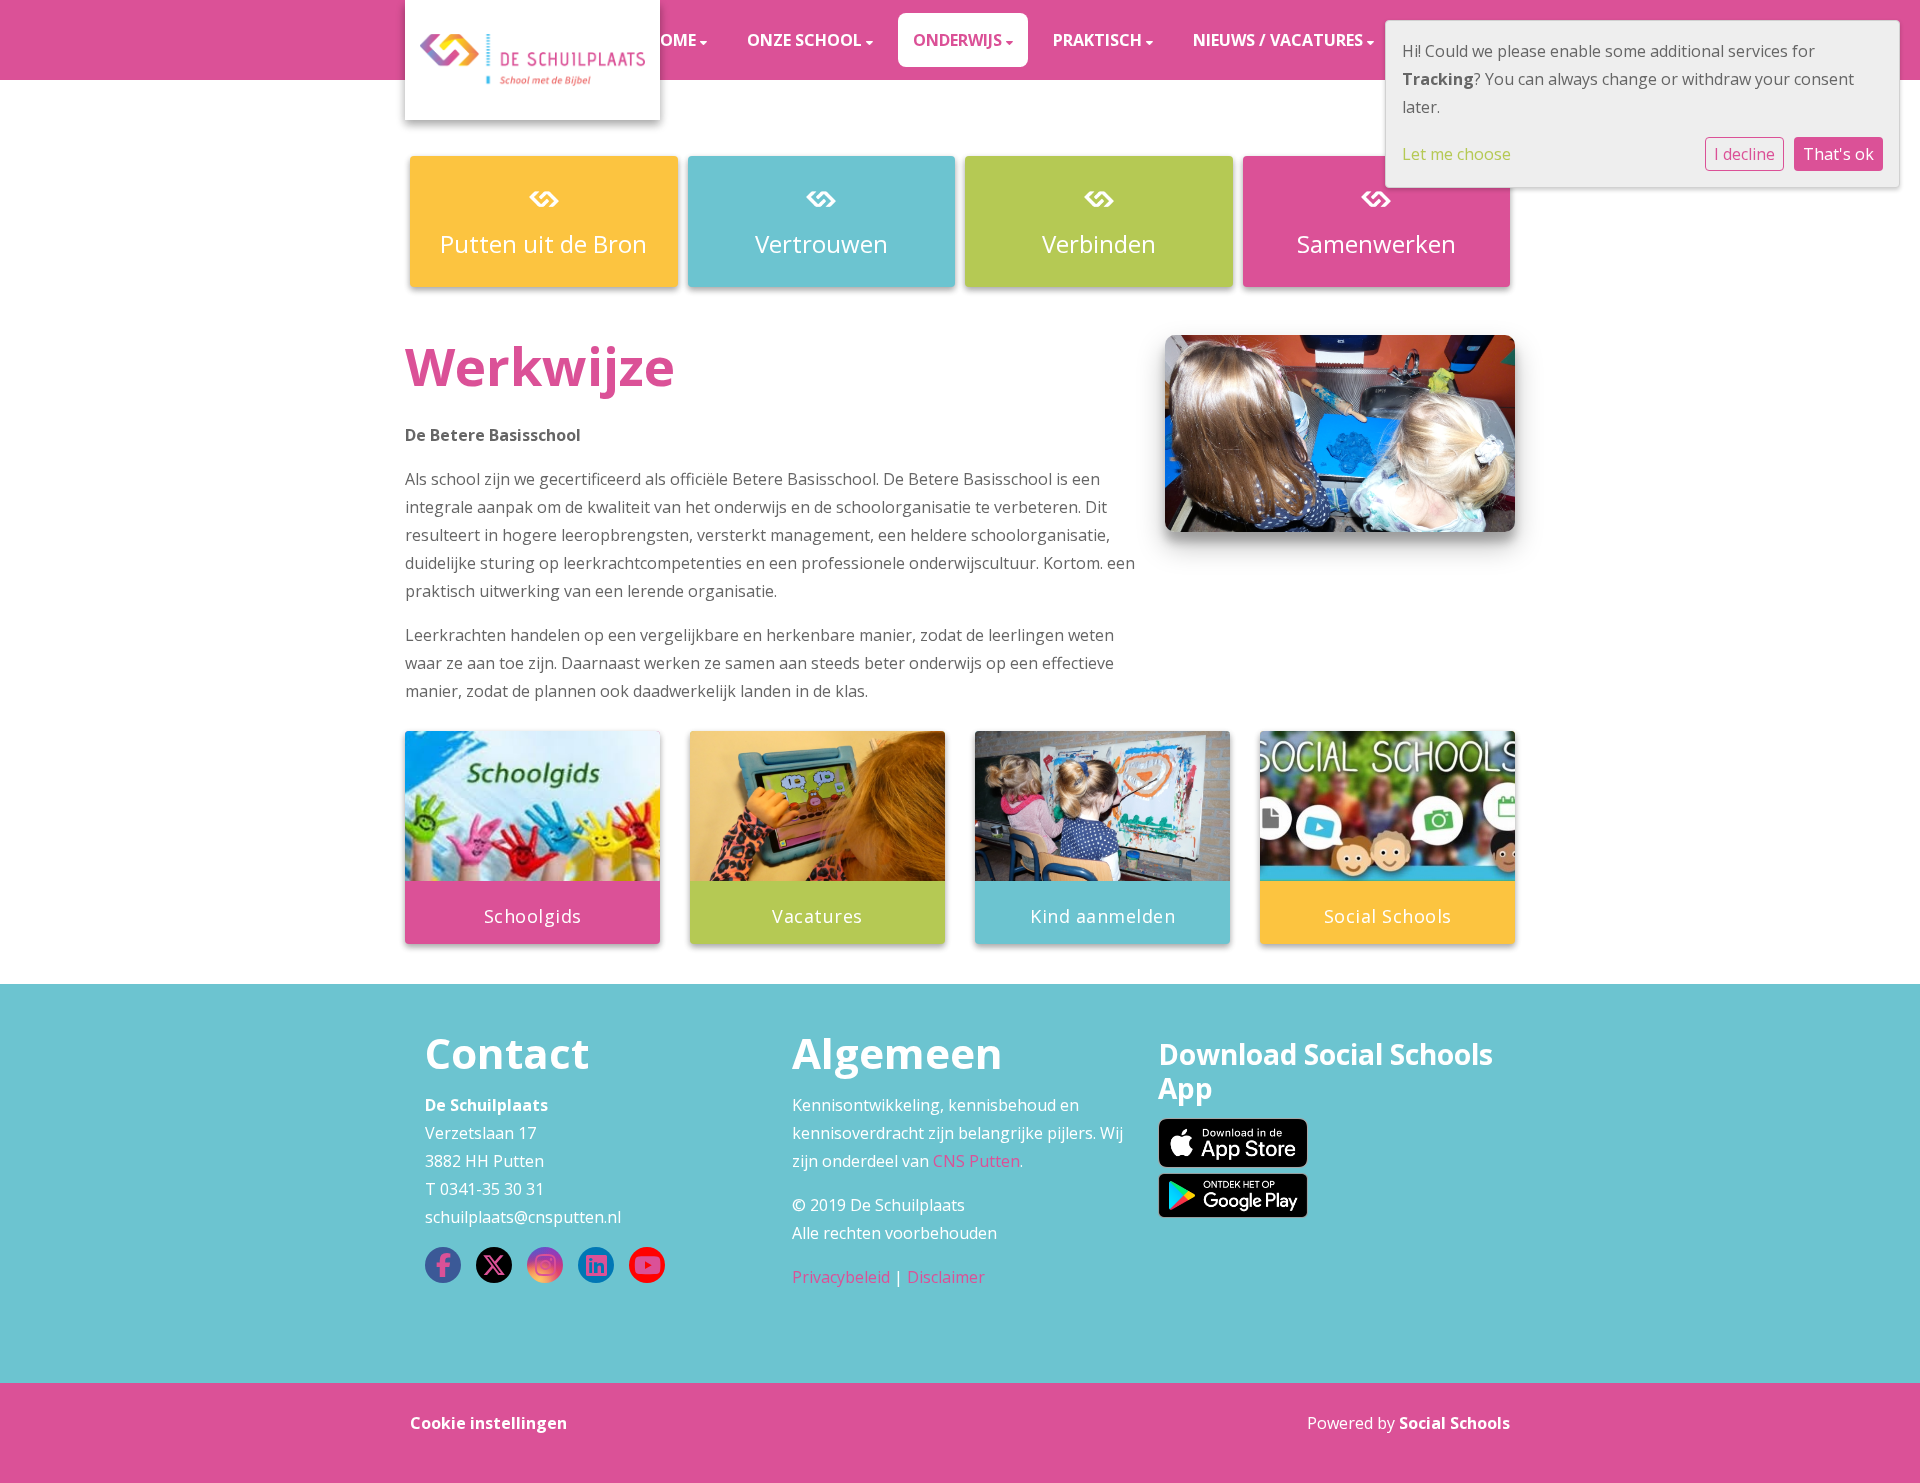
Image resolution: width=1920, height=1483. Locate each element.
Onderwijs (959, 40)
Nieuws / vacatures (1280, 40)
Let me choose (1456, 154)
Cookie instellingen (488, 1423)
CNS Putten (976, 1161)
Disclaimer (946, 1277)
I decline (1744, 154)
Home (674, 40)
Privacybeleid (841, 1277)
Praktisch (1099, 40)
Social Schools (1454, 1423)
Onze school (806, 40)
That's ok (1838, 154)
